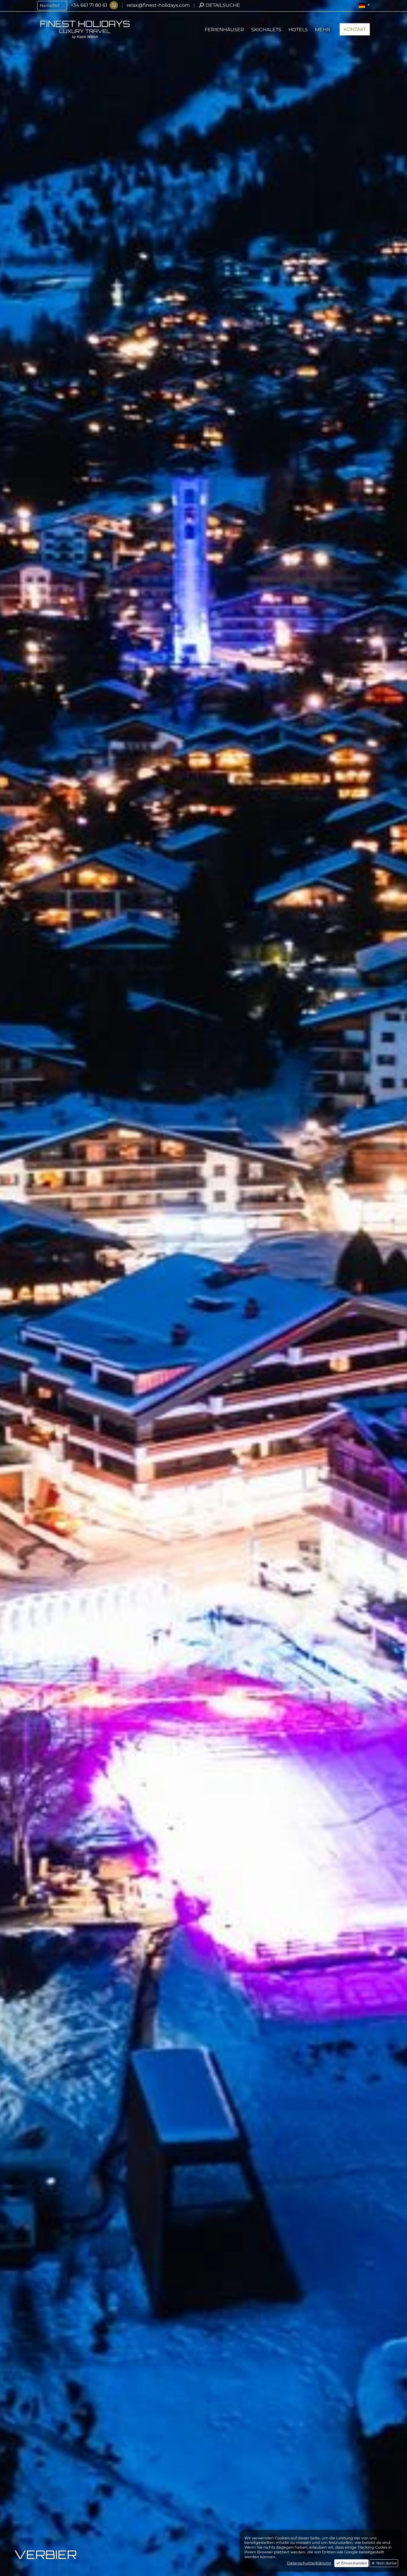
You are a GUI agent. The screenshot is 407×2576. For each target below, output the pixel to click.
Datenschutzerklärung (309, 2563)
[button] (364, 5)
